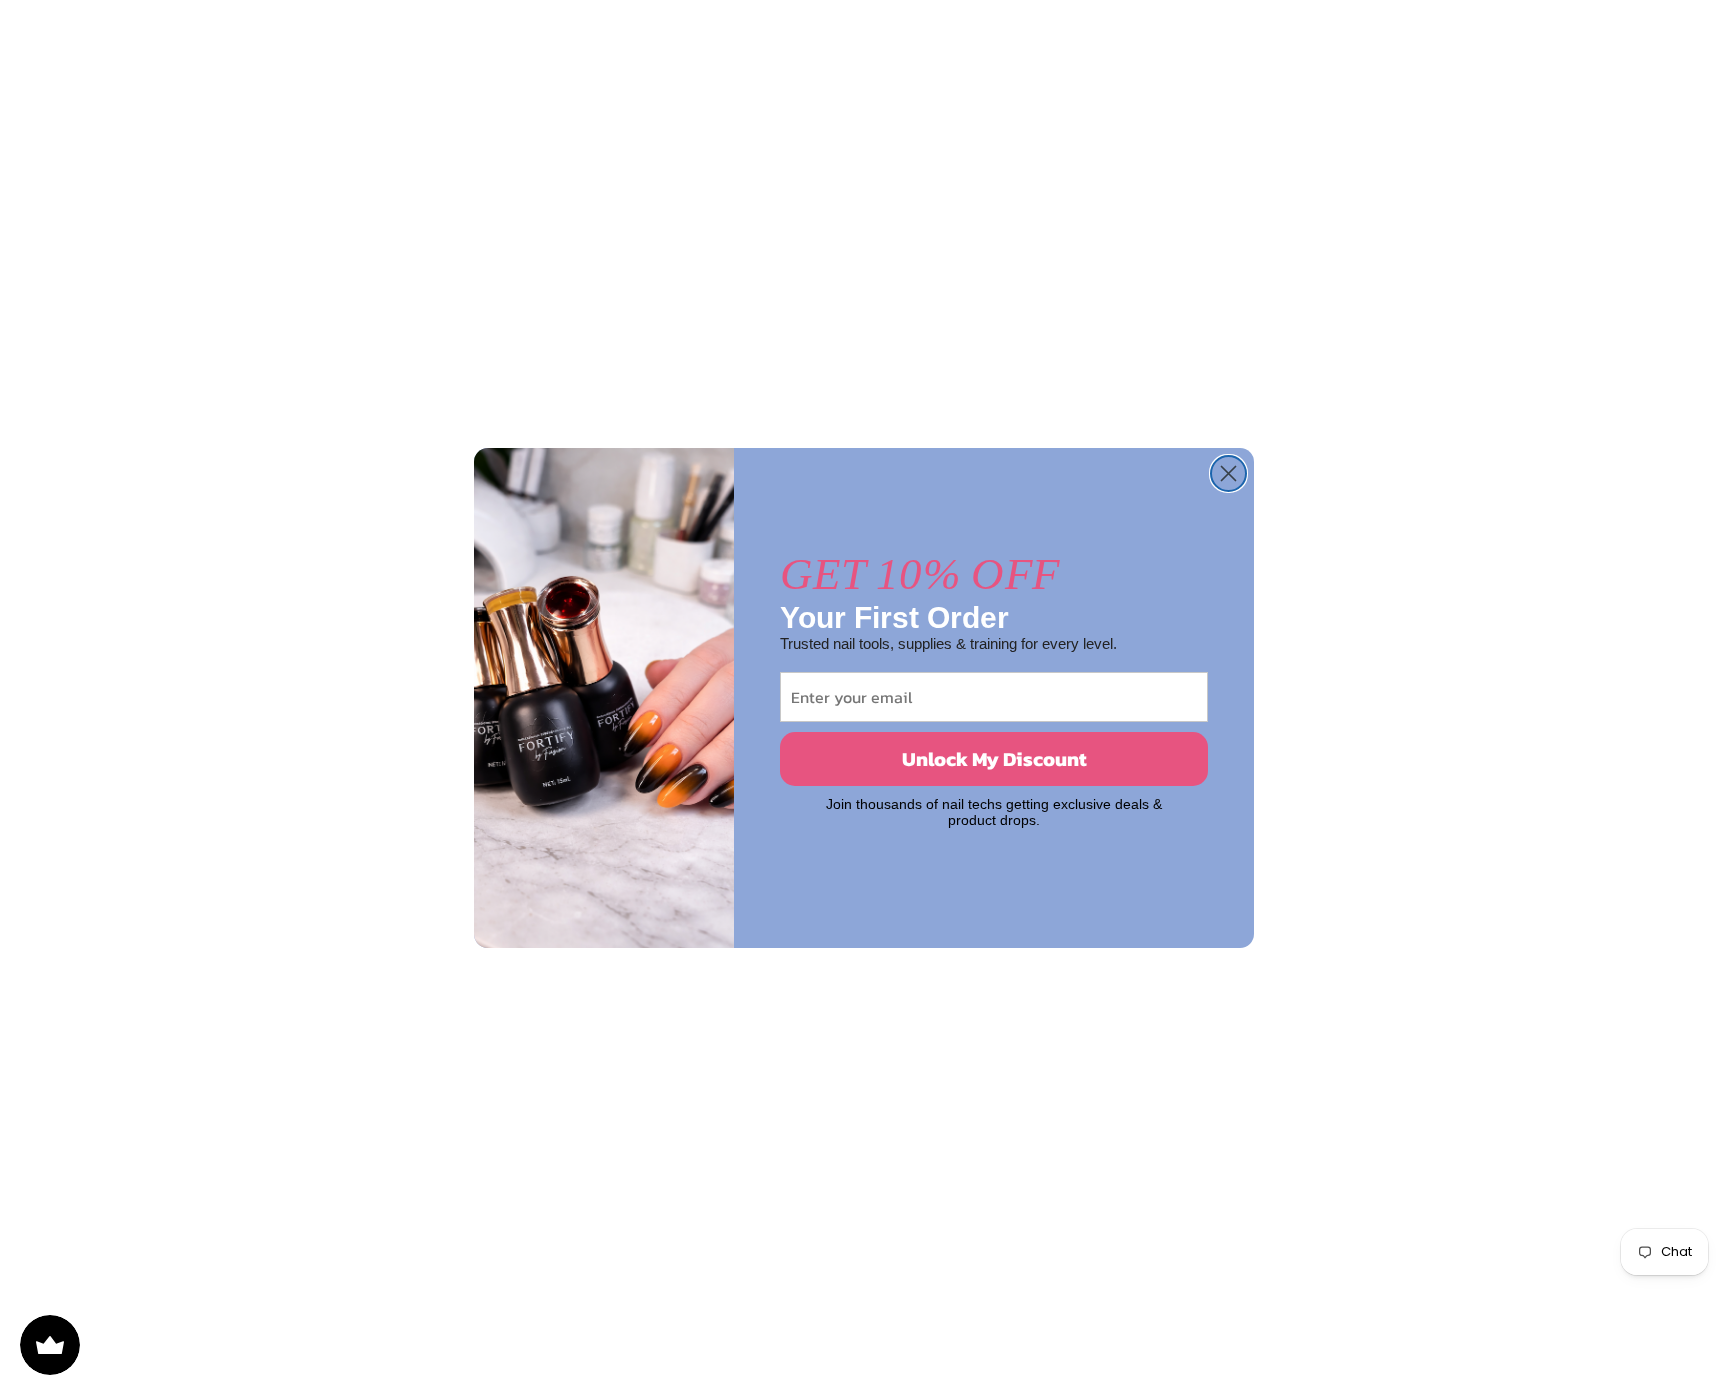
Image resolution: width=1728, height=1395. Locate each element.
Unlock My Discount (994, 759)
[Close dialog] (1228, 473)
